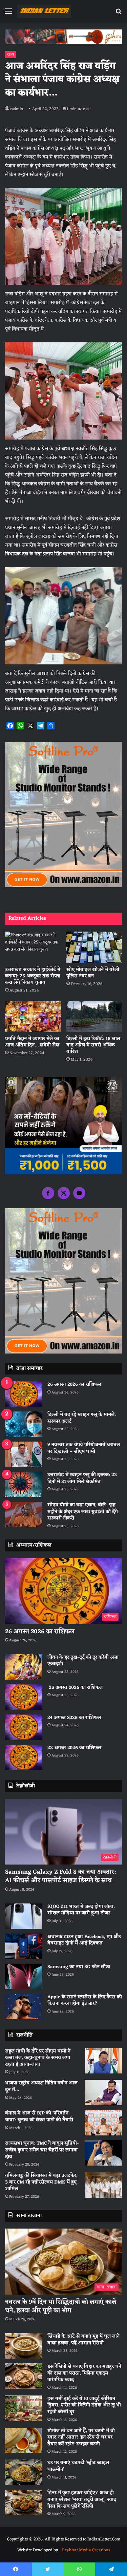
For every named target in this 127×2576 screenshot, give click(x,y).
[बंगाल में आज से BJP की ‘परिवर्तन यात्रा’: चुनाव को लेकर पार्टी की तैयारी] (103, 2123)
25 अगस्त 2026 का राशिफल (75, 1688)
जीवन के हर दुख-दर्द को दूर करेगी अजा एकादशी (83, 1661)
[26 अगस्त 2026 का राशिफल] (24, 1394)
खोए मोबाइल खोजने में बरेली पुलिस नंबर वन (93, 973)
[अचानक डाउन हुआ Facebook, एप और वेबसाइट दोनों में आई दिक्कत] (24, 1946)
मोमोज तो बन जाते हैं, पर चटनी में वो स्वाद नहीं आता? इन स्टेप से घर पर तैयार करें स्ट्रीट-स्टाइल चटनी (81, 2437)
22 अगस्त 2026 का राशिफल (74, 1748)
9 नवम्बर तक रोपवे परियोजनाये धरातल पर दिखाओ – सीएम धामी (84, 1448)
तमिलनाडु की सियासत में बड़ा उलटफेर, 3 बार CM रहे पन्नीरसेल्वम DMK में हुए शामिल (41, 2182)
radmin (17, 109)
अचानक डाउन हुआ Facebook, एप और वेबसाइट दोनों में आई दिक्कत (84, 1940)
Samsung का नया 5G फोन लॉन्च (79, 1967)
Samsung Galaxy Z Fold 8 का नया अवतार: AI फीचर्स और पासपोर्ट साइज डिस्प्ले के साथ (60, 1876)
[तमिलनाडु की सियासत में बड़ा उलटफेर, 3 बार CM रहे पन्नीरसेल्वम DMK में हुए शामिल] (103, 2185)
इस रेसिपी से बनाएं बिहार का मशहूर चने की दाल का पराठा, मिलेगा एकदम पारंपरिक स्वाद (84, 2373)
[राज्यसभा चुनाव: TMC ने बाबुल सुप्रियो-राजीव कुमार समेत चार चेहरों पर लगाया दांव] (103, 2153)
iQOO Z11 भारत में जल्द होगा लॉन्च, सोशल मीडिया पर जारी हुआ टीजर (81, 1910)
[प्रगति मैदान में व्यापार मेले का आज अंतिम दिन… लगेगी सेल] (33, 1017)
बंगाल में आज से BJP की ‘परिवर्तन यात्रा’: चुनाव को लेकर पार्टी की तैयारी (39, 2117)
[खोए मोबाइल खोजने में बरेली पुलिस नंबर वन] (94, 947)
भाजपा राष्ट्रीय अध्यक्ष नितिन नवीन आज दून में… (41, 2087)
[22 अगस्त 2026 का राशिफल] (24, 1757)
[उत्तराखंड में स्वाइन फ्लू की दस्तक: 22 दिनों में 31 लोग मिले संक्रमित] (24, 1484)
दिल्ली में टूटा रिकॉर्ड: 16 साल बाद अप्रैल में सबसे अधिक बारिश (93, 1045)
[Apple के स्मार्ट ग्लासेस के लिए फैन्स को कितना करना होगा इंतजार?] (24, 2007)
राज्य (10, 55)
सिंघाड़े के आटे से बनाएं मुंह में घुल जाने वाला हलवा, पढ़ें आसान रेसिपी (83, 2340)
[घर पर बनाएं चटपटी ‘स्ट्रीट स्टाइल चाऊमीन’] (24, 2472)
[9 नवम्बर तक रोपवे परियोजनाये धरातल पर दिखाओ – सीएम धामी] (24, 1454)
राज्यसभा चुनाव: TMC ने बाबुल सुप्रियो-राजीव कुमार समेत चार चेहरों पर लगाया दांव (42, 2150)
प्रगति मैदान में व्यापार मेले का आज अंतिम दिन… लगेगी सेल (32, 1042)
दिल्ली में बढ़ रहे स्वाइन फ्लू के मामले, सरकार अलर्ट (82, 1418)
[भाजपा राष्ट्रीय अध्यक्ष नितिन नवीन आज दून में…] (103, 2093)
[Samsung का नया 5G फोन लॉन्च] (24, 1976)
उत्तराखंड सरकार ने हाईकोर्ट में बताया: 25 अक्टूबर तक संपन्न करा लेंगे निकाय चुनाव (33, 976)
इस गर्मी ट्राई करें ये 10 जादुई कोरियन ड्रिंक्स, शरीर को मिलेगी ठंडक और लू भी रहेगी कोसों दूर (84, 2405)
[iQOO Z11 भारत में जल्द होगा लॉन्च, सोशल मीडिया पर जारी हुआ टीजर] (24, 1916)
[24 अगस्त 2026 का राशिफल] (24, 1727)
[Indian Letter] (44, 11)
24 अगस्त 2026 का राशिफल (74, 1718)
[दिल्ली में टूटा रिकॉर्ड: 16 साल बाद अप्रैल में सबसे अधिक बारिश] (94, 1017)
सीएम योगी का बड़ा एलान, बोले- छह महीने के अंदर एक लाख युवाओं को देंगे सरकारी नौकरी (83, 1512)
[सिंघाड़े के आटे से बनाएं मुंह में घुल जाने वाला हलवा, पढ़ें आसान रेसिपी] (24, 2346)
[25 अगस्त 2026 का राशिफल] (24, 1697)
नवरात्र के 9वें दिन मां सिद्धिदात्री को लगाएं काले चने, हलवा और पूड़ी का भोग (61, 2306)
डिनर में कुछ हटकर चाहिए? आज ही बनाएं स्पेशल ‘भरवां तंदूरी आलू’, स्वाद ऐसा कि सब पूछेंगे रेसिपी (82, 2499)
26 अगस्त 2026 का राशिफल (75, 1385)
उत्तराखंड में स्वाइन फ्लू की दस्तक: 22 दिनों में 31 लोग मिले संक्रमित (82, 1478)
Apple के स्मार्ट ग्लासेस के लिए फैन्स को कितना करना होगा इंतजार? (85, 2000)
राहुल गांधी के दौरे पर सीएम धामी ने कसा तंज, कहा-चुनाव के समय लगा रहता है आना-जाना (38, 2058)
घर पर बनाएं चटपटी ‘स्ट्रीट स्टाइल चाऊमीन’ (78, 2466)
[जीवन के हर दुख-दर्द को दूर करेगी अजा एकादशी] (24, 1667)
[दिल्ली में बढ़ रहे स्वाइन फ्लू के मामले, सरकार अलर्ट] (24, 1424)
